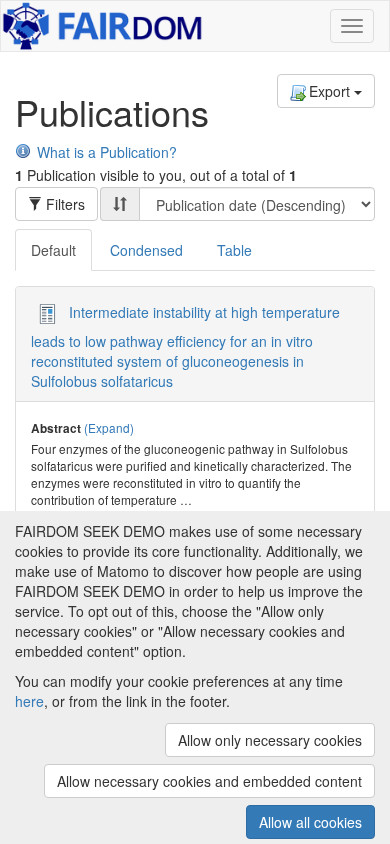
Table (234, 250)
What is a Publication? (107, 152)
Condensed (146, 250)
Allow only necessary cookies (270, 740)
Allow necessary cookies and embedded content (209, 781)
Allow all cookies (310, 822)
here (29, 701)
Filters (63, 204)
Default (53, 250)
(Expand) (109, 427)
